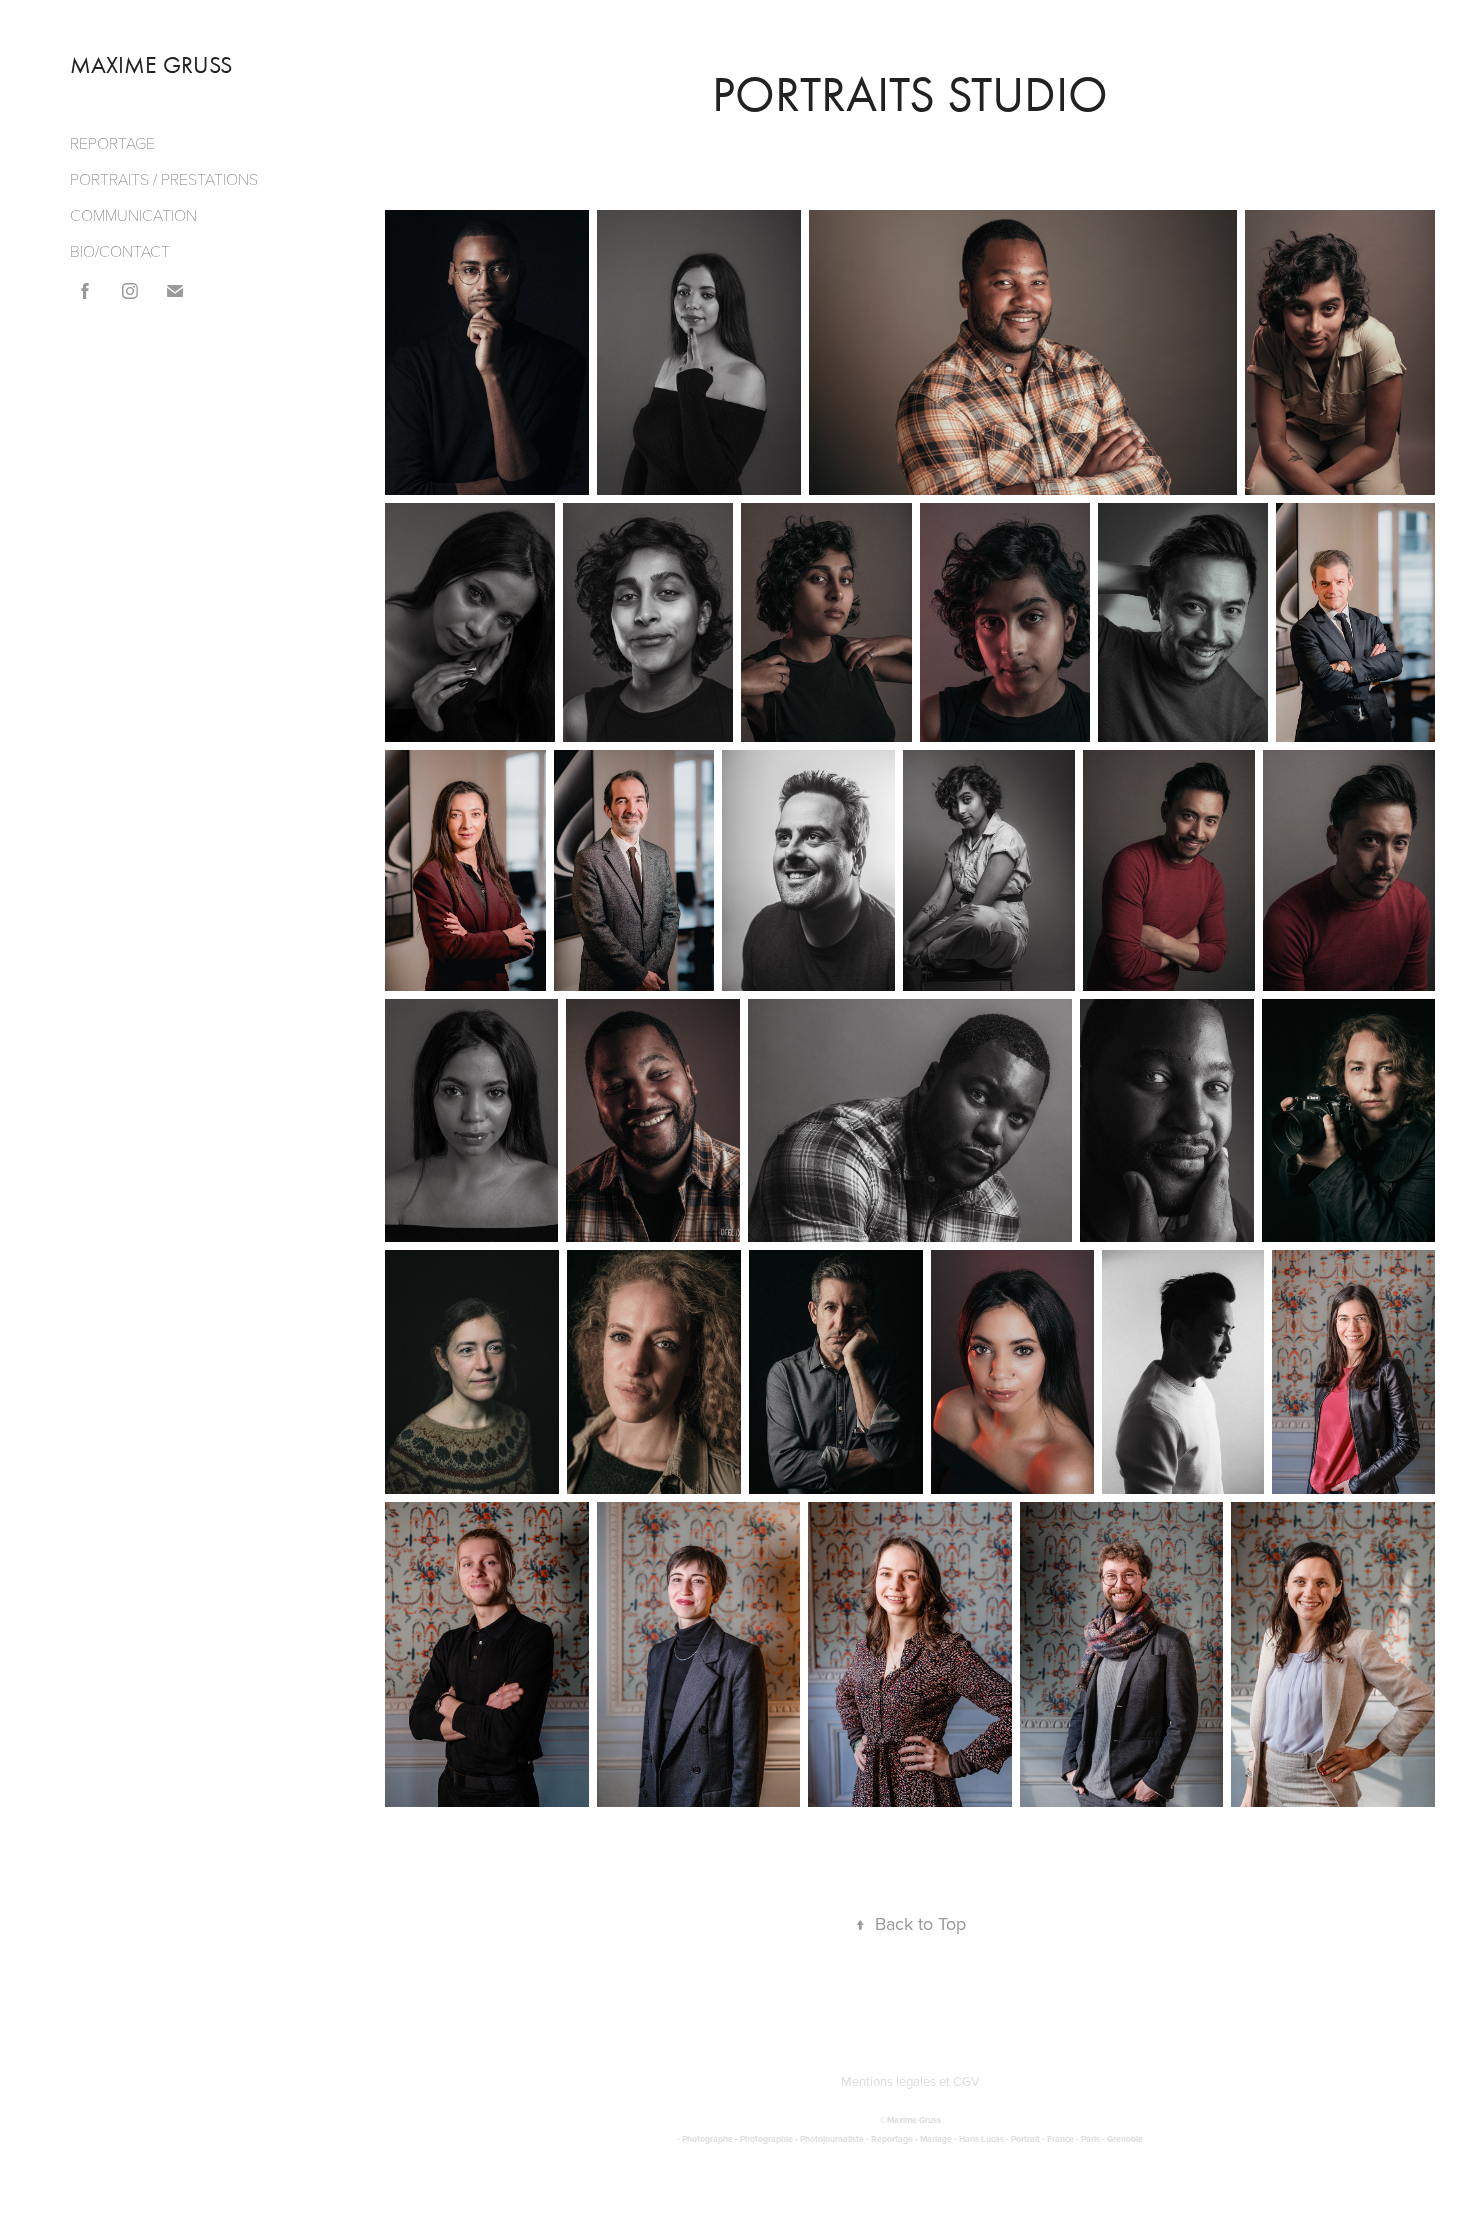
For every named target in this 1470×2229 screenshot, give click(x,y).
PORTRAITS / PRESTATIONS (164, 178)
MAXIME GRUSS (151, 65)
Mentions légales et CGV (910, 2081)
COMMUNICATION (133, 214)
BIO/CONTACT (120, 250)
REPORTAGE (112, 142)
